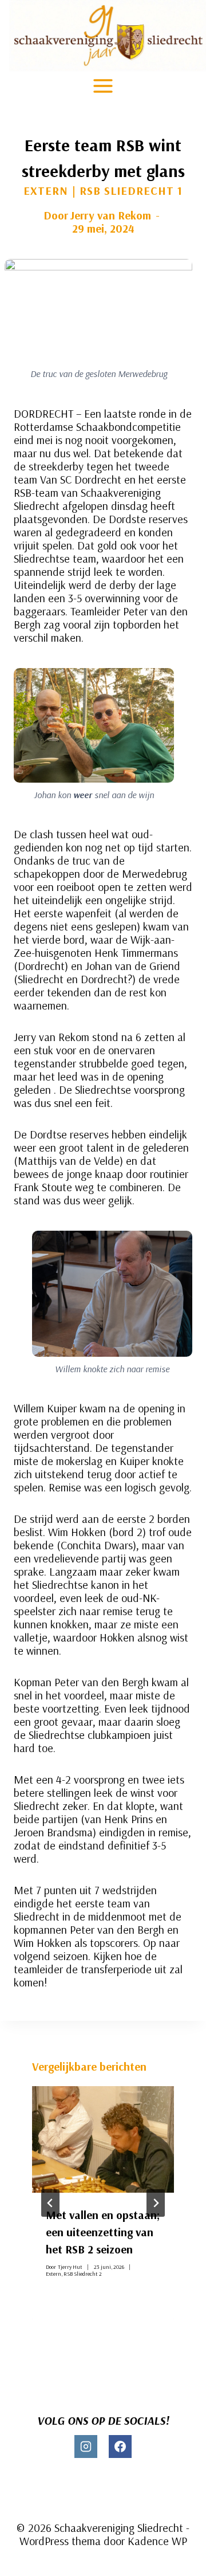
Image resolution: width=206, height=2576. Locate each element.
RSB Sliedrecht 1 (131, 191)
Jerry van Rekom (110, 215)
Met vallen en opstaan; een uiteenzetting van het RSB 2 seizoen (103, 2232)
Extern (46, 191)
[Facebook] (120, 2447)
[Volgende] (156, 2203)
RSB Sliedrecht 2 (83, 2274)
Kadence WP (157, 2541)
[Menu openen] (103, 86)
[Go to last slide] (50, 2203)
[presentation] (103, 2139)
